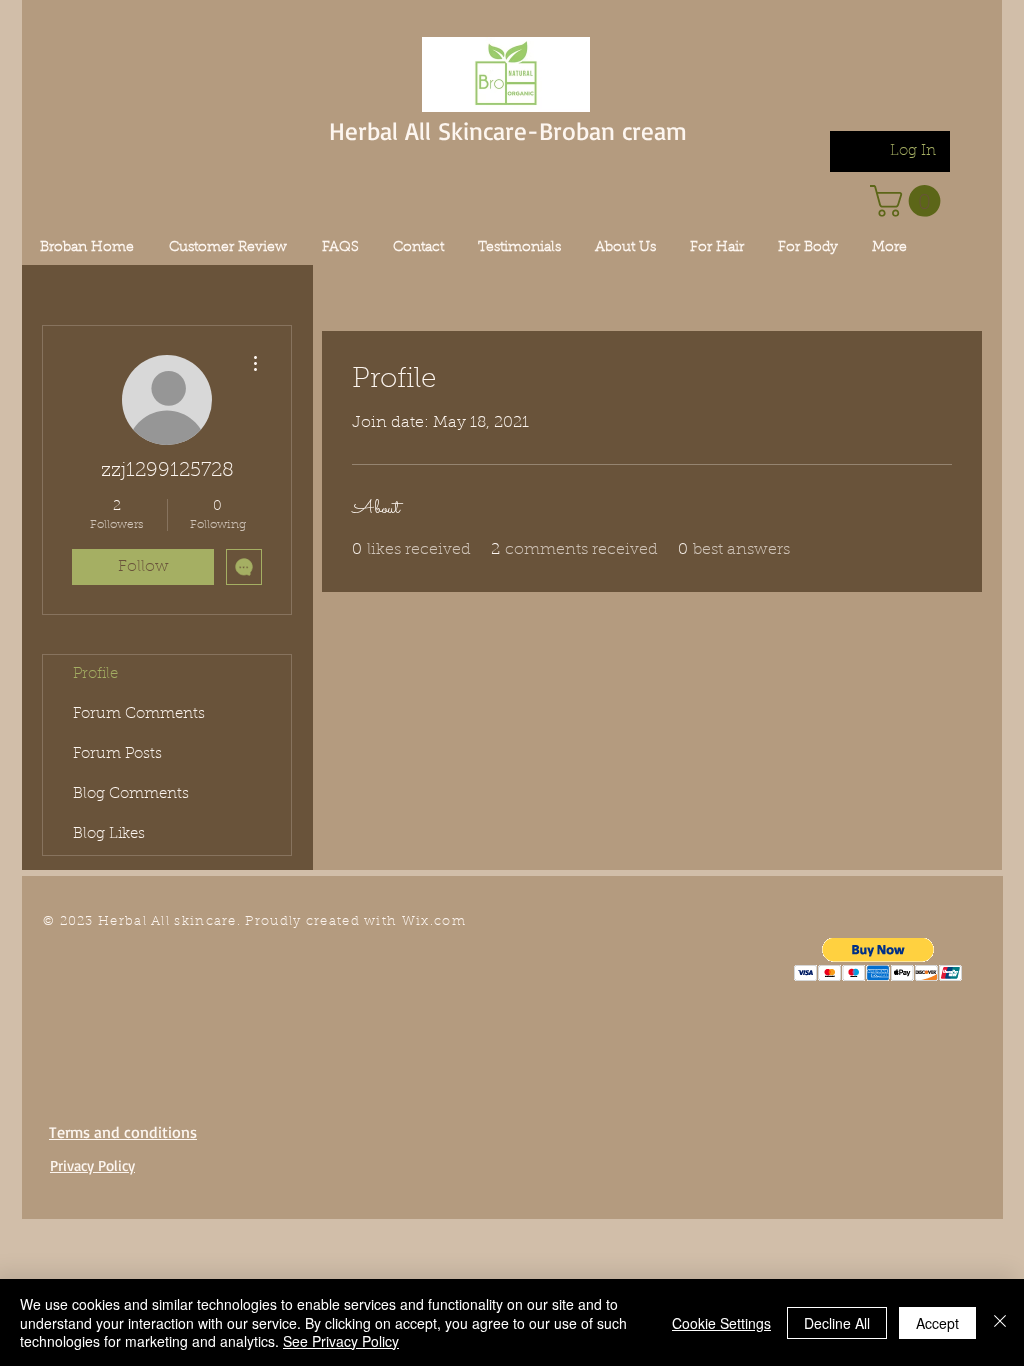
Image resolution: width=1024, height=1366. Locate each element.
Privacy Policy (92, 1165)
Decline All (837, 1323)
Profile (95, 674)
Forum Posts (117, 754)
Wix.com (434, 921)
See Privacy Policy (341, 1341)
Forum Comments (139, 714)
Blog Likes (109, 834)
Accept (937, 1323)
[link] (909, 201)
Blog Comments (131, 794)
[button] (878, 959)
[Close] (1000, 1322)
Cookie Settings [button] (721, 1323)
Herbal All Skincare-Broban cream (508, 130)
